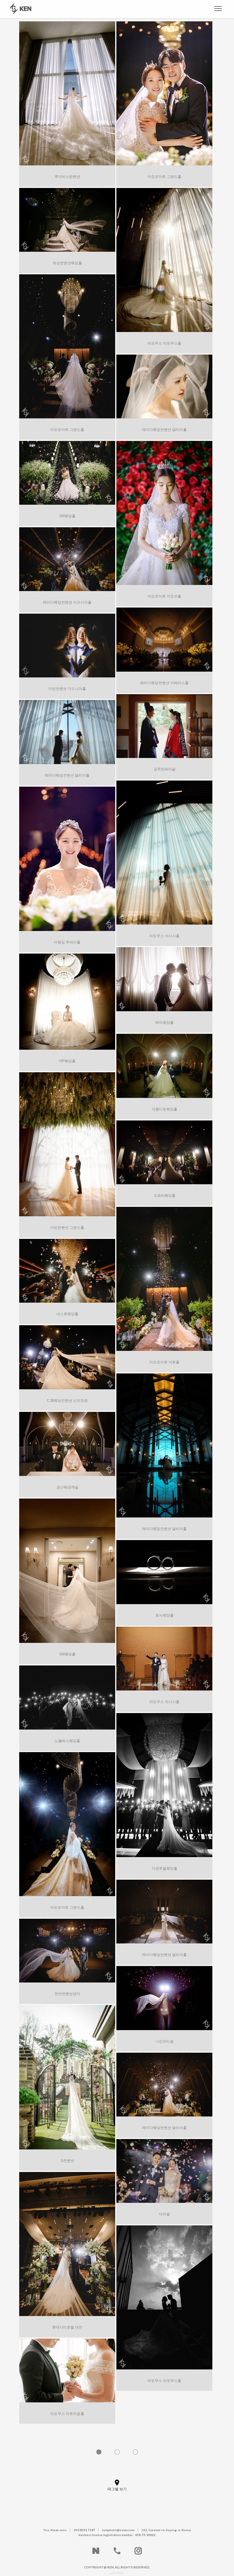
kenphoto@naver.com (118, 2530)
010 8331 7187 (84, 2530)
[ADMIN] (117, 2573)
